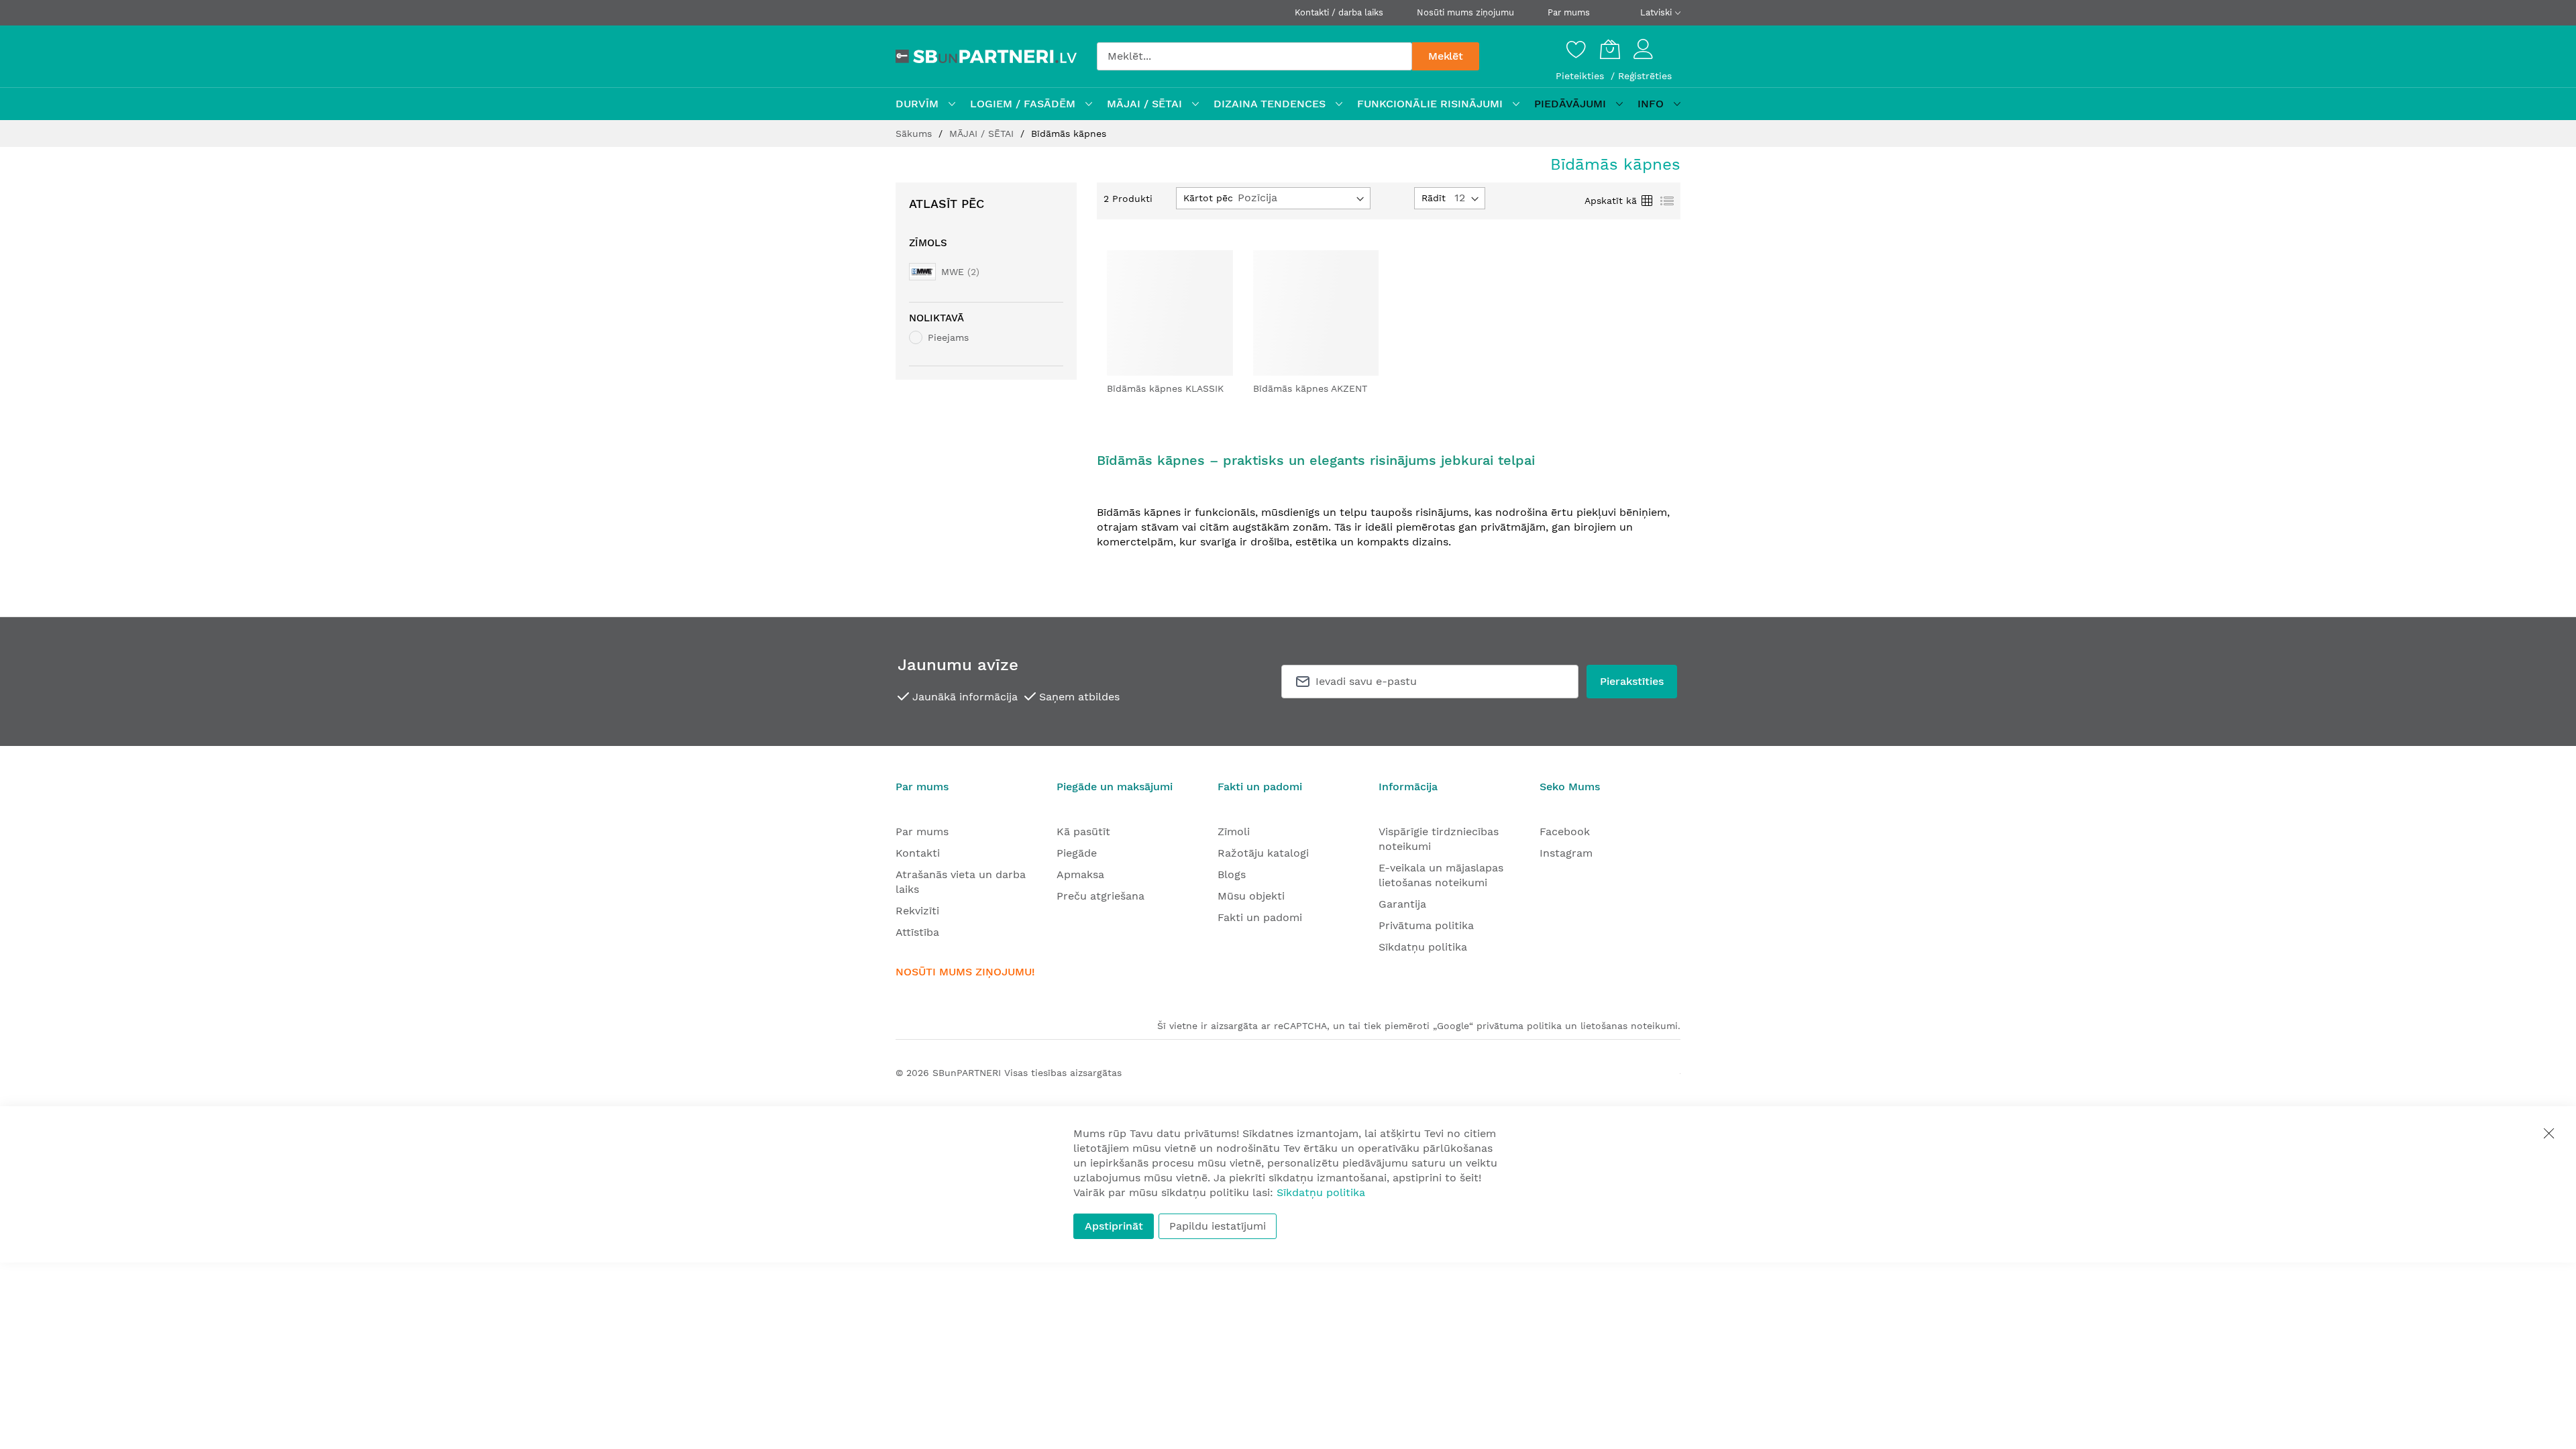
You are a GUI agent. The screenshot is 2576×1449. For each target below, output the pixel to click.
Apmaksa (1080, 874)
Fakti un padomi (1260, 917)
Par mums (1569, 12)
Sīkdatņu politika (1423, 947)
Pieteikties (1581, 76)
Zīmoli (1234, 831)
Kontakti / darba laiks (1339, 12)
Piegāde (1077, 853)
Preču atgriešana (1101, 896)
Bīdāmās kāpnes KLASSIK (1165, 388)
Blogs (1232, 874)
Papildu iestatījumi (1218, 1226)
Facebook (1565, 831)
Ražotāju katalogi (1263, 853)
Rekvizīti (917, 911)
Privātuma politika (1426, 925)
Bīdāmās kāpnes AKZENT (1310, 388)
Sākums (915, 133)
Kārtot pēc (1208, 198)
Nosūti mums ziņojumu (1465, 12)
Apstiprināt (1114, 1226)
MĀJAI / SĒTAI (983, 133)
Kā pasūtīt (1083, 831)
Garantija (1402, 904)
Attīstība (917, 932)
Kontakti (918, 853)
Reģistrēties (1645, 76)
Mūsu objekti (1251, 896)
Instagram (1566, 853)
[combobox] (1254, 56)
